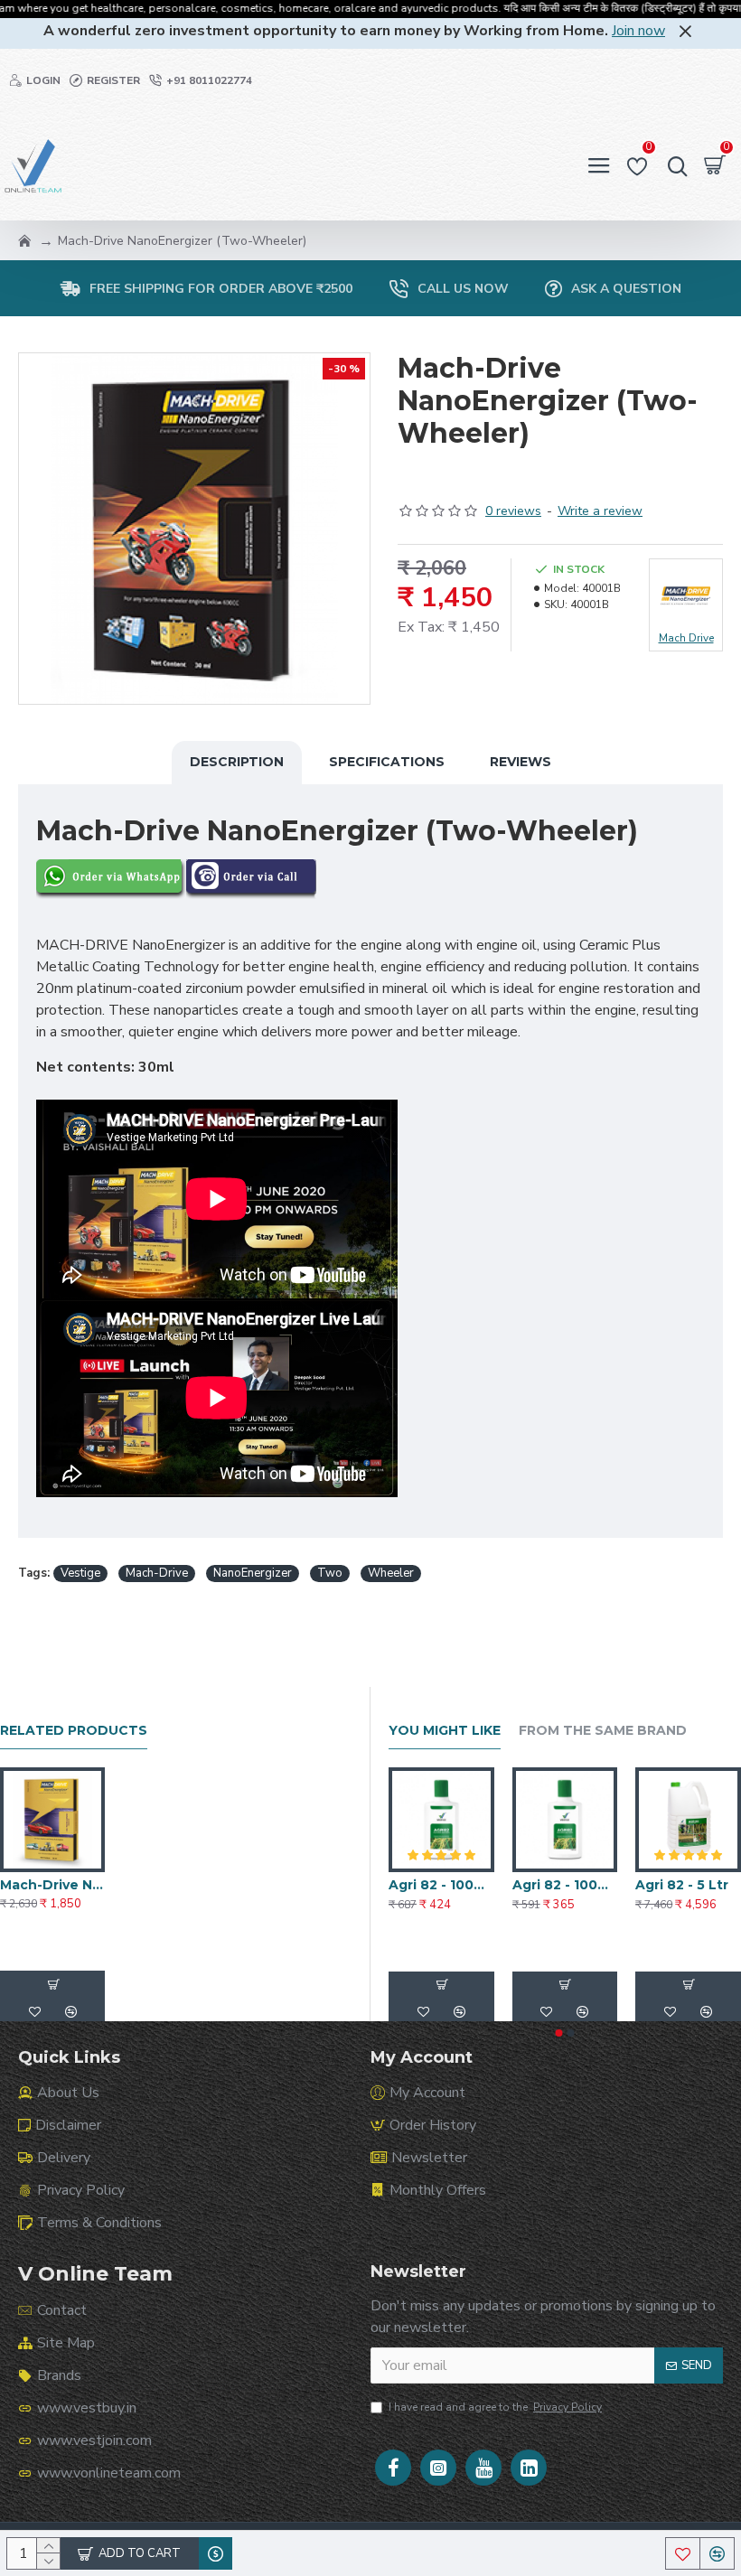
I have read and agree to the (495, 2407)
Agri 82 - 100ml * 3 (441, 1885)
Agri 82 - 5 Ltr (682, 1885)
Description (237, 762)
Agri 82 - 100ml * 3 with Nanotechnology (565, 1885)
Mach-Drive (157, 1573)
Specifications (387, 762)
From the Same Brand (603, 1731)
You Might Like (445, 1731)
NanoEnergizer (253, 1573)
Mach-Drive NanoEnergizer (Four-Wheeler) (52, 1885)
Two (330, 1573)
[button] (559, 2033)
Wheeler (391, 1573)
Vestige (80, 1573)
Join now (638, 31)
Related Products (74, 1731)
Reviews (521, 762)
